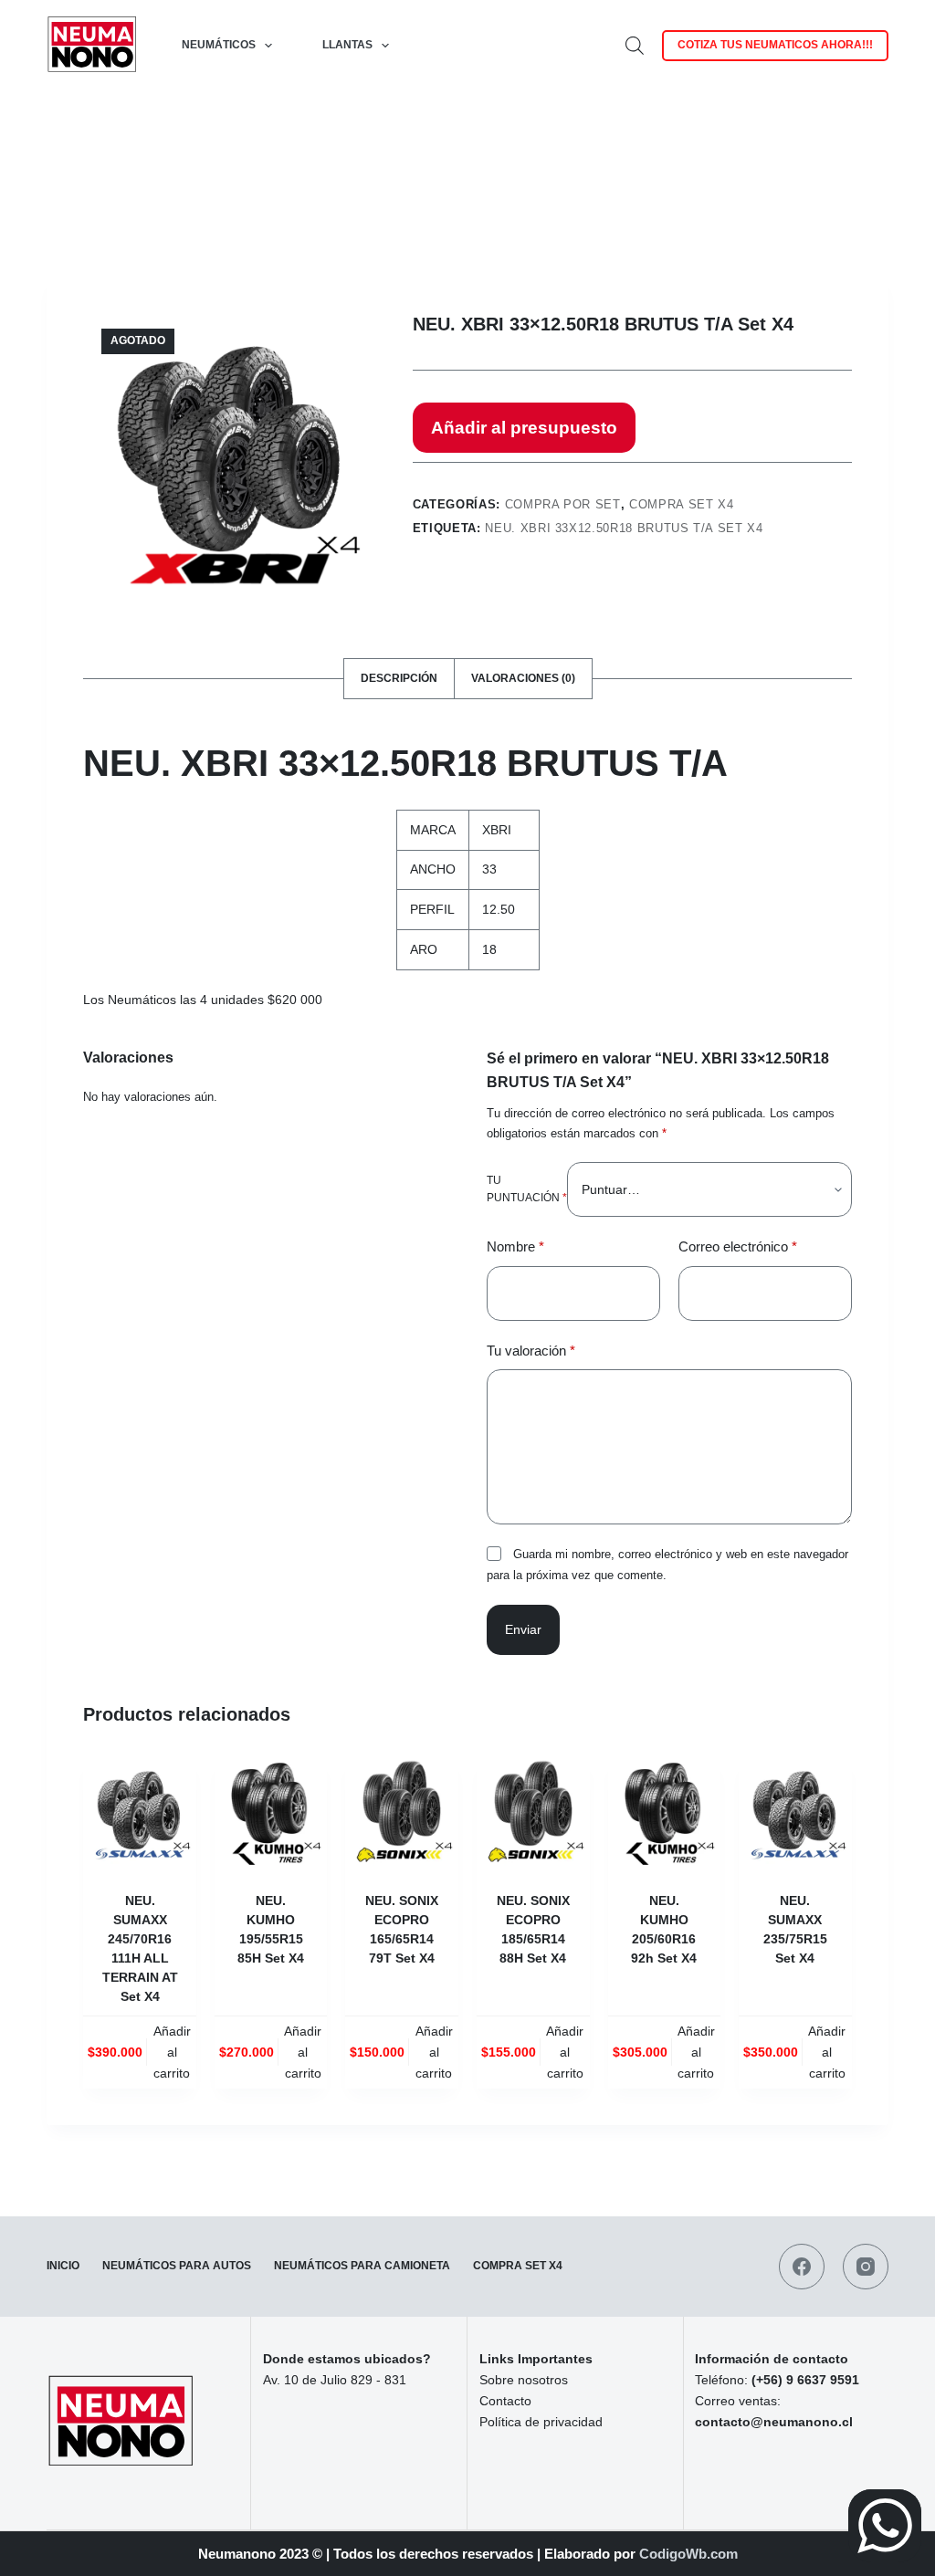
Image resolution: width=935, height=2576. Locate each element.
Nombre (515, 1246)
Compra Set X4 (681, 504)
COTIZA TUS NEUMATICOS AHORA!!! (775, 45)
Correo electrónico (738, 1246)
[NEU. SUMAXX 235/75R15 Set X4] (795, 1812)
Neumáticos (219, 45)
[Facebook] (802, 2267)
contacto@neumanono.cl (774, 2422)
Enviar (523, 1629)
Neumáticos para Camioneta (362, 2266)
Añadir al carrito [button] (172, 2052)
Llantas (347, 45)
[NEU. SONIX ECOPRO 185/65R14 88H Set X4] (533, 1812)
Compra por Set (563, 504)
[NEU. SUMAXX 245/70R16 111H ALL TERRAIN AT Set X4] (140, 1812)
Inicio (63, 2266)
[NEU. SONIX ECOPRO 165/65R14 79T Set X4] (402, 1812)
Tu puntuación (527, 1189)
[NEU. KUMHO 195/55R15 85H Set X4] (271, 1812)
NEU (122, 763)
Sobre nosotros (524, 2380)
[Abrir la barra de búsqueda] (635, 45)
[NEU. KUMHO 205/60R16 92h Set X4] (665, 1812)
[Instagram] (866, 2267)
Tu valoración (531, 1351)
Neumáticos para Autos (177, 2266)
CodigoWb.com (688, 2554)
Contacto (505, 2401)
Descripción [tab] (399, 678)
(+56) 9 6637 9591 (805, 2380)
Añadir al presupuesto (524, 428)
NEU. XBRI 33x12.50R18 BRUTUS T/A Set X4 (624, 528)
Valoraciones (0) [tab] (523, 678)
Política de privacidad (541, 2422)
